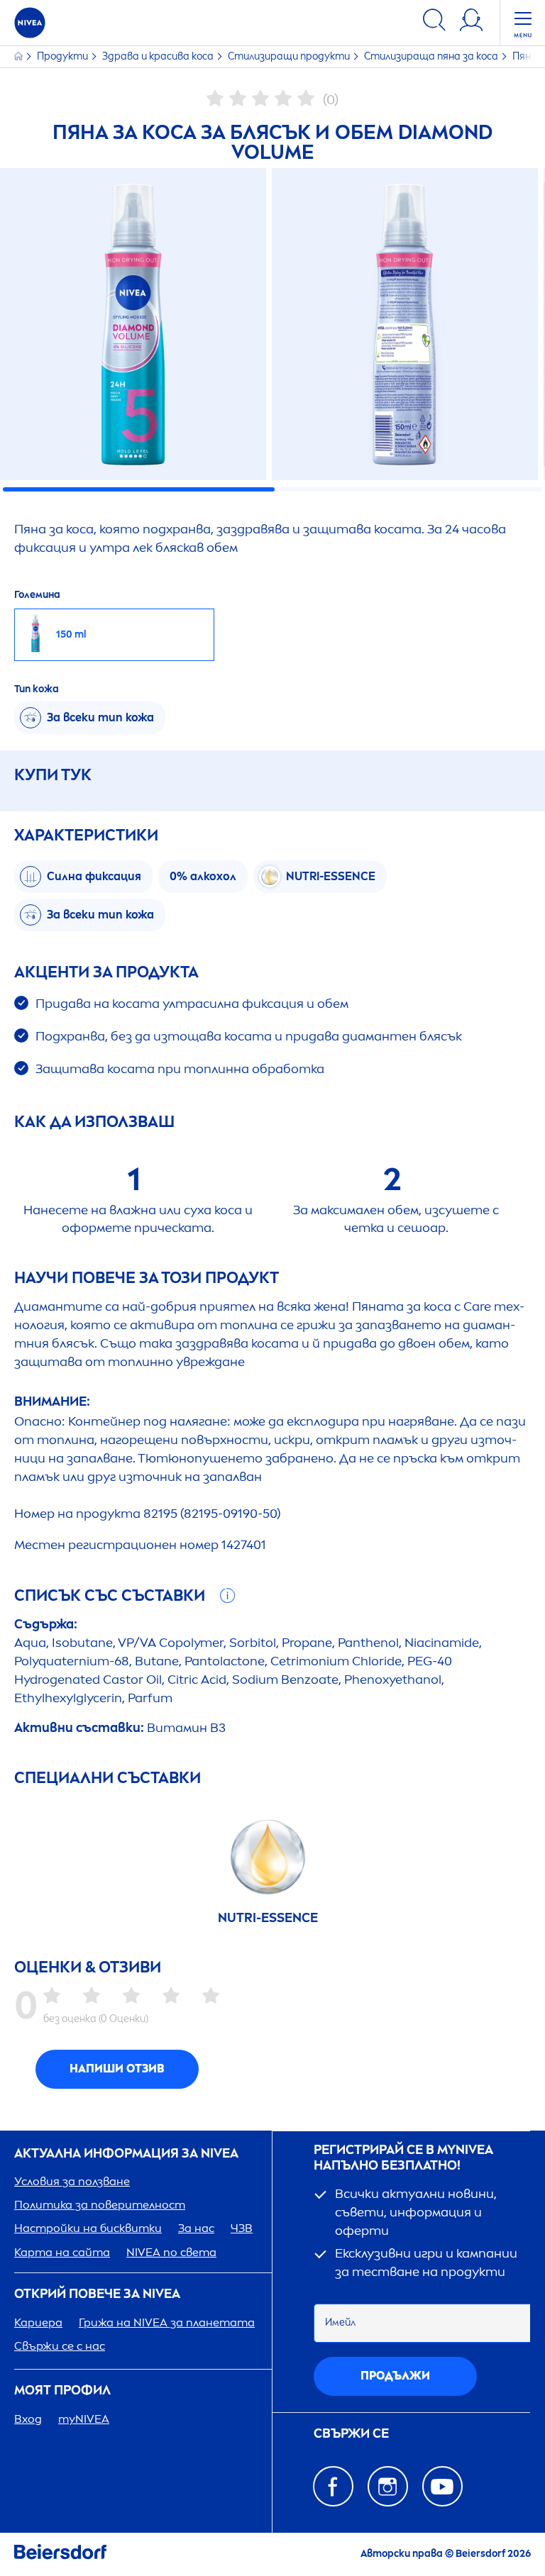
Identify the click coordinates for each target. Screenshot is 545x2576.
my (84, 2419)
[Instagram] (388, 2486)
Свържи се (351, 2434)
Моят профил (62, 2391)
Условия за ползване (72, 2181)
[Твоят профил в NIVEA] (471, 22)
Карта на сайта (62, 2252)
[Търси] (434, 22)
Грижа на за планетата (167, 2322)
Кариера (38, 2322)
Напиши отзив (117, 2069)
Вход (28, 2419)
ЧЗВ (242, 2228)
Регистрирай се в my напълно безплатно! (403, 2158)
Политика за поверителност (100, 2205)
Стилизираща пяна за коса (432, 56)
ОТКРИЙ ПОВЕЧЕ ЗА (97, 2294)
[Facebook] (333, 2486)
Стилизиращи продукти (290, 56)
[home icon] (20, 56)
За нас (196, 2228)
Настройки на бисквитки (88, 2228)
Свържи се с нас (60, 2346)
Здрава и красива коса (159, 56)
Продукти (64, 56)
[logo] (30, 23)
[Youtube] (442, 2486)
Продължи (395, 2376)
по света (171, 2252)
